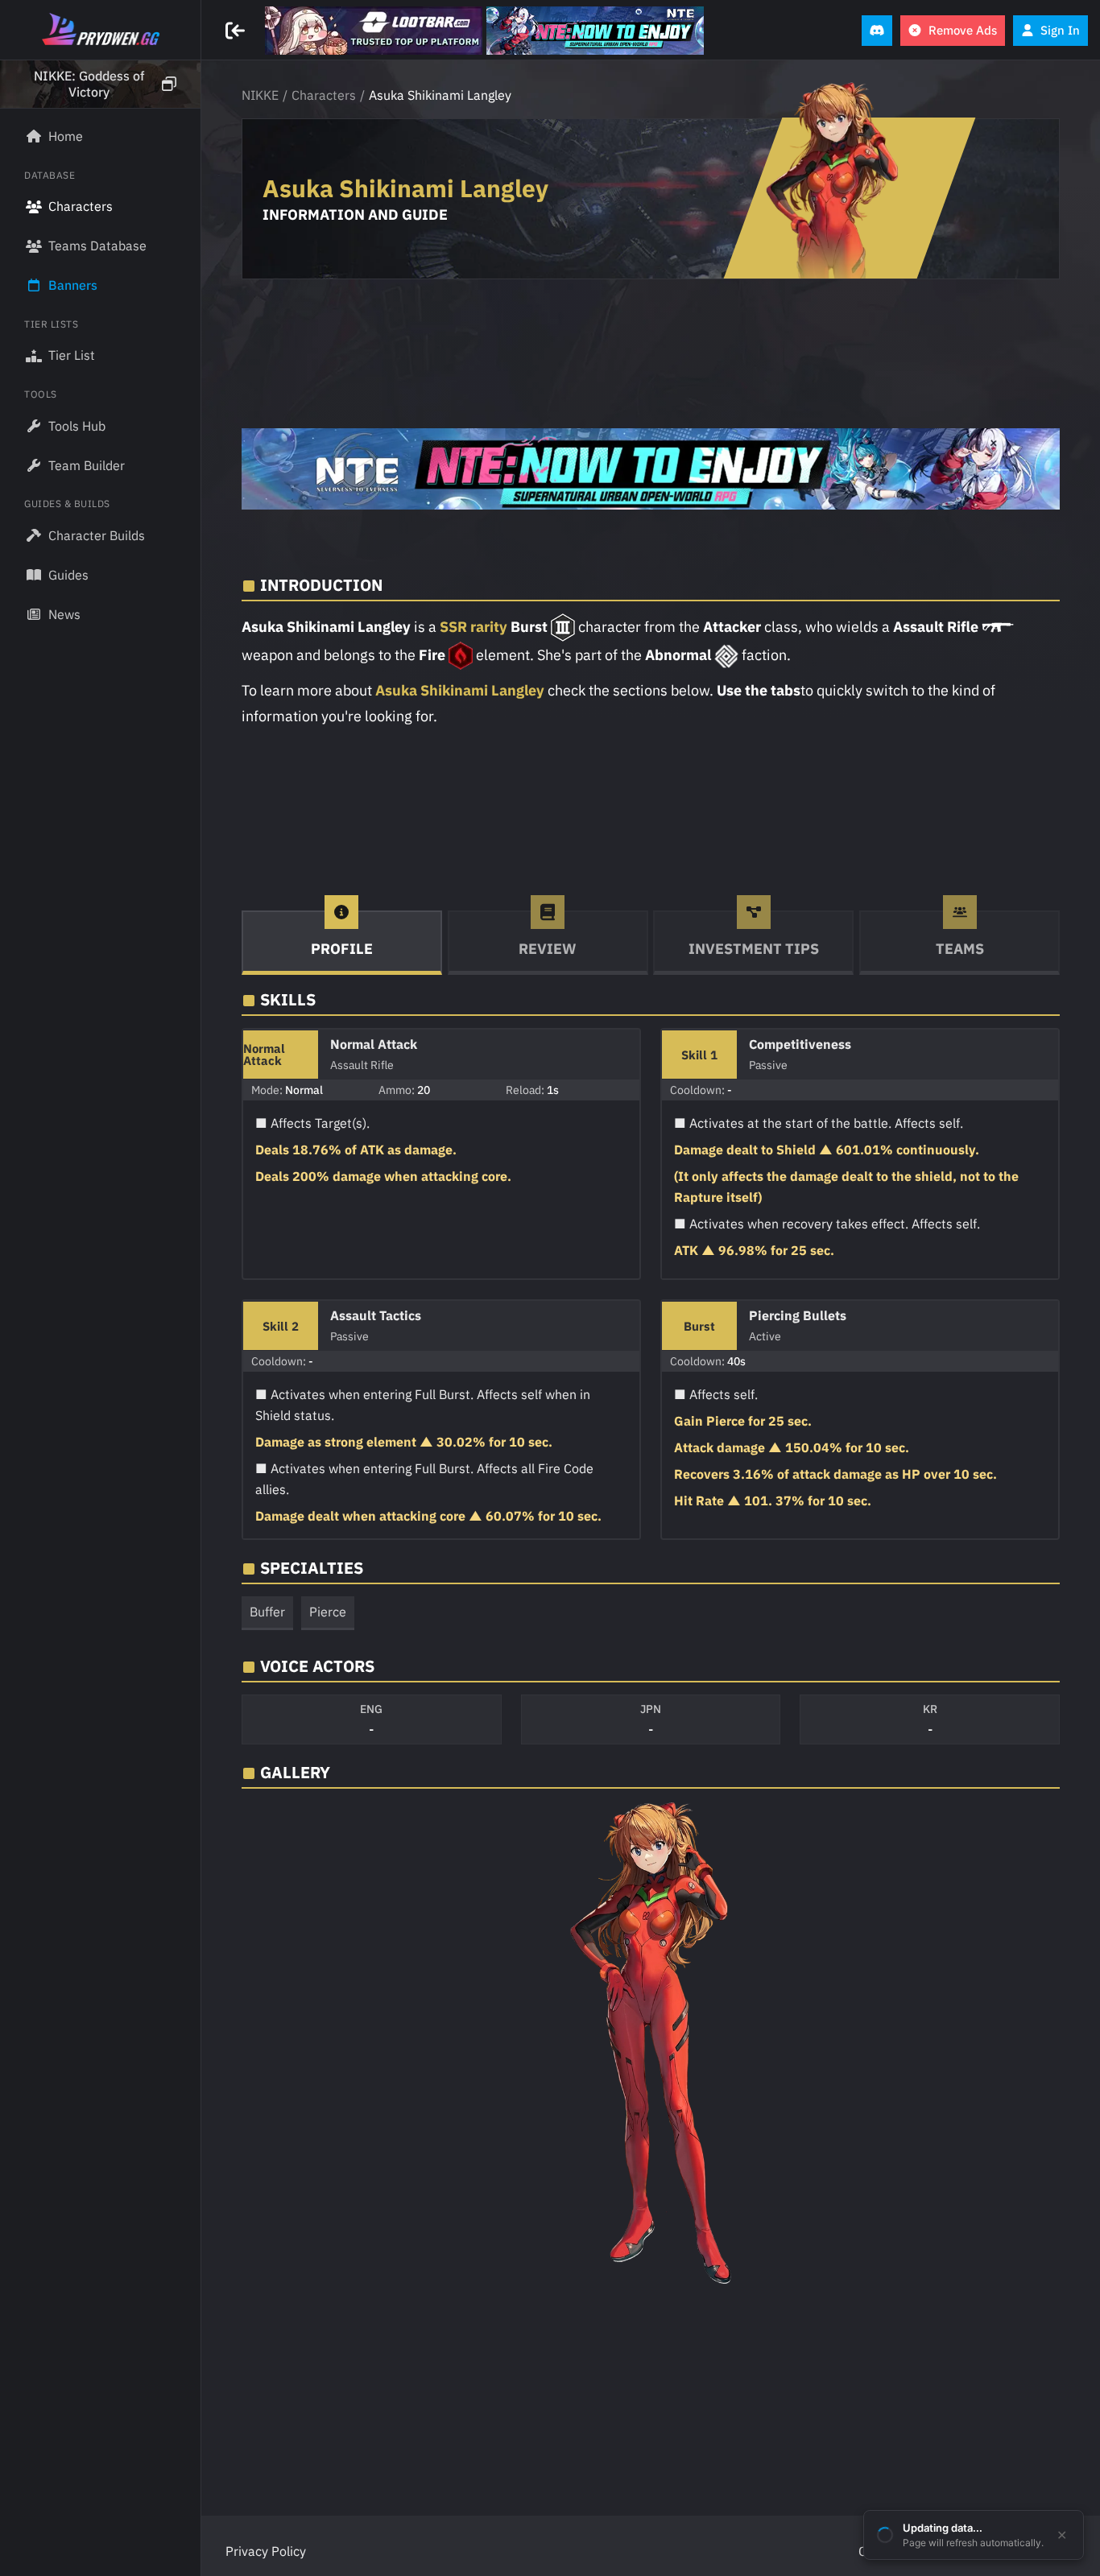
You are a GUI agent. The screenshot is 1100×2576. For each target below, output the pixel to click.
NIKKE (260, 95)
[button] (100, 85)
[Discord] (877, 31)
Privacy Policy (266, 2551)
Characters (324, 95)
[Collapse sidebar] (237, 31)
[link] (374, 31)
